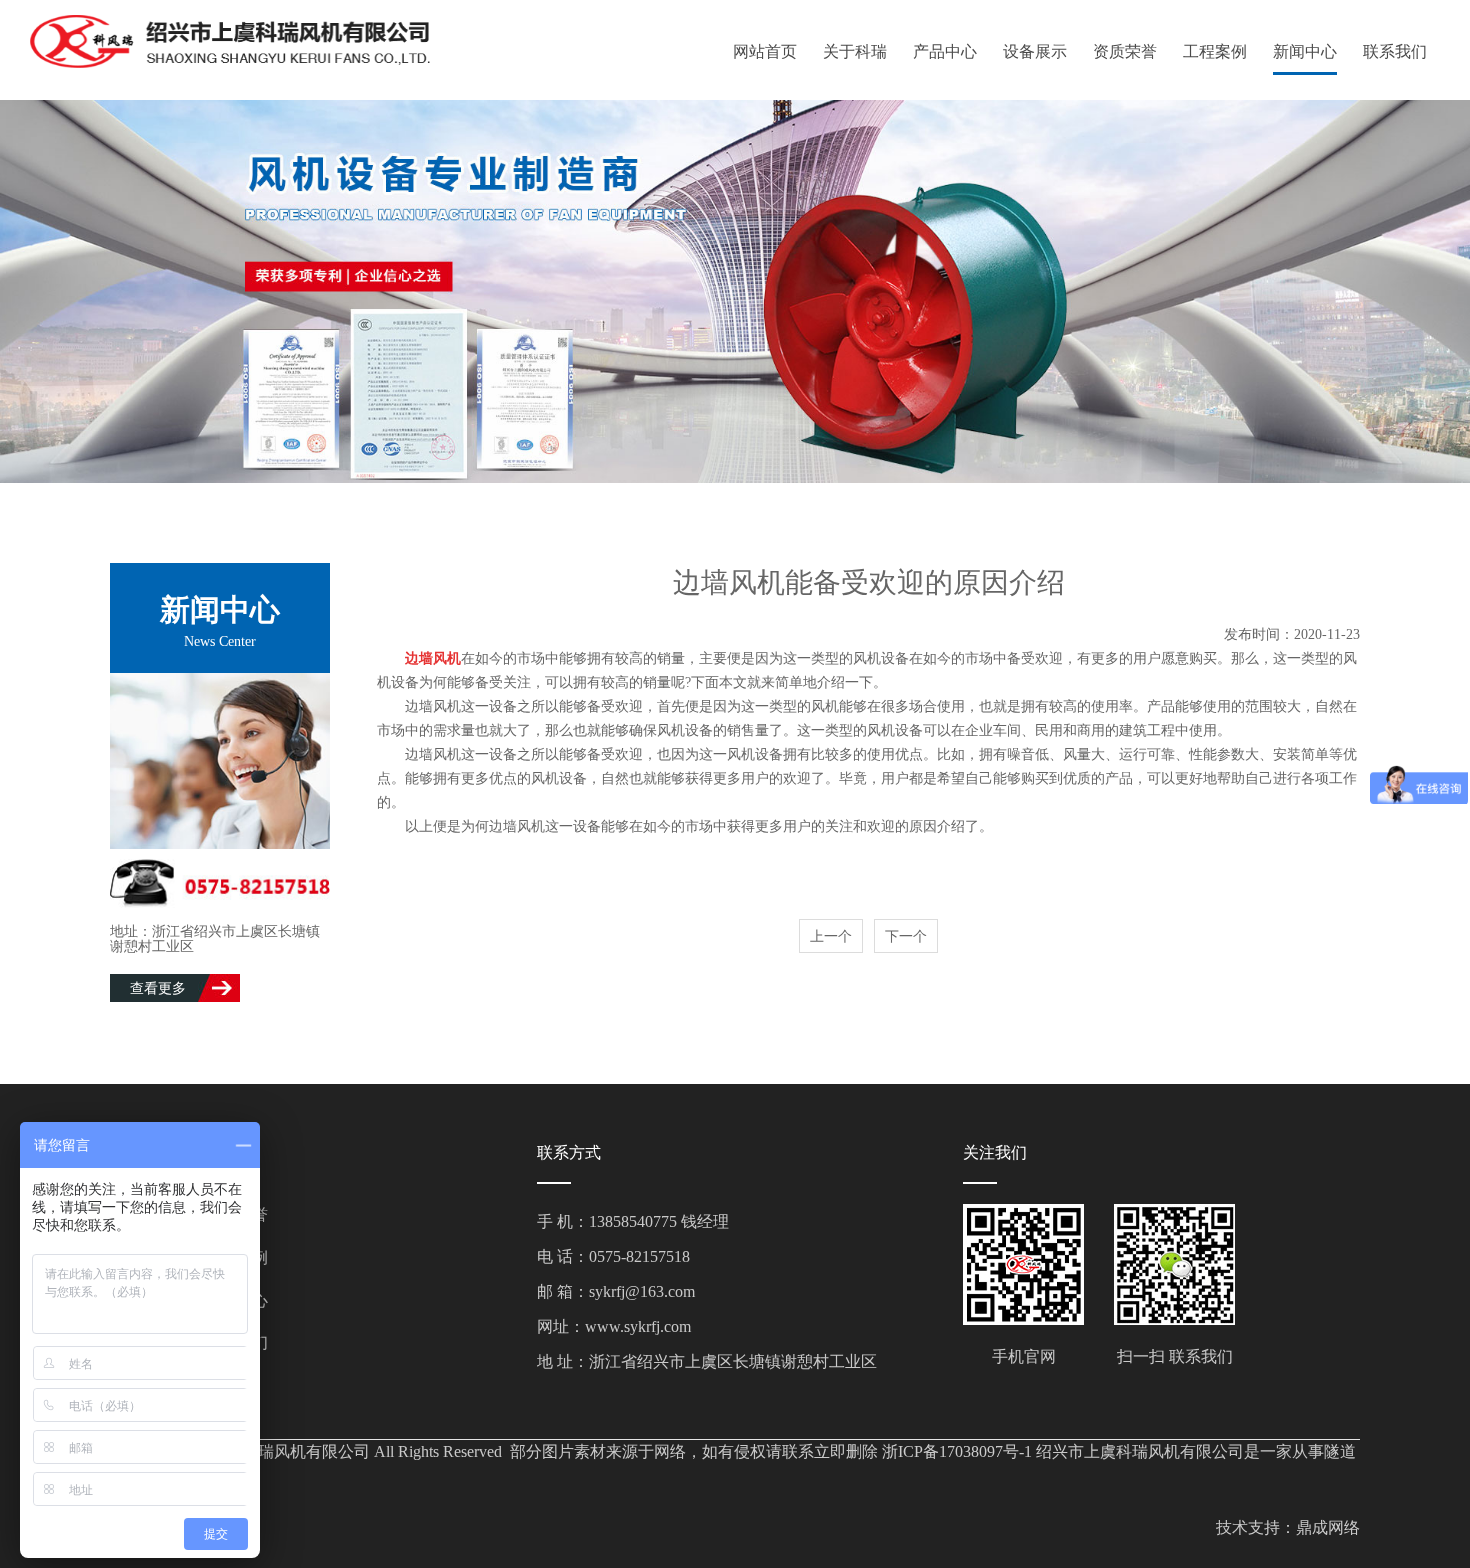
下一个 (906, 936)
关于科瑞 (855, 51)
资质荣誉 (1125, 51)
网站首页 (765, 51)
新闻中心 (1305, 51)
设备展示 (1035, 51)
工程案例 (1215, 51)
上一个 (831, 936)
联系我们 (1395, 51)
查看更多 (158, 988)
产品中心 (945, 51)
